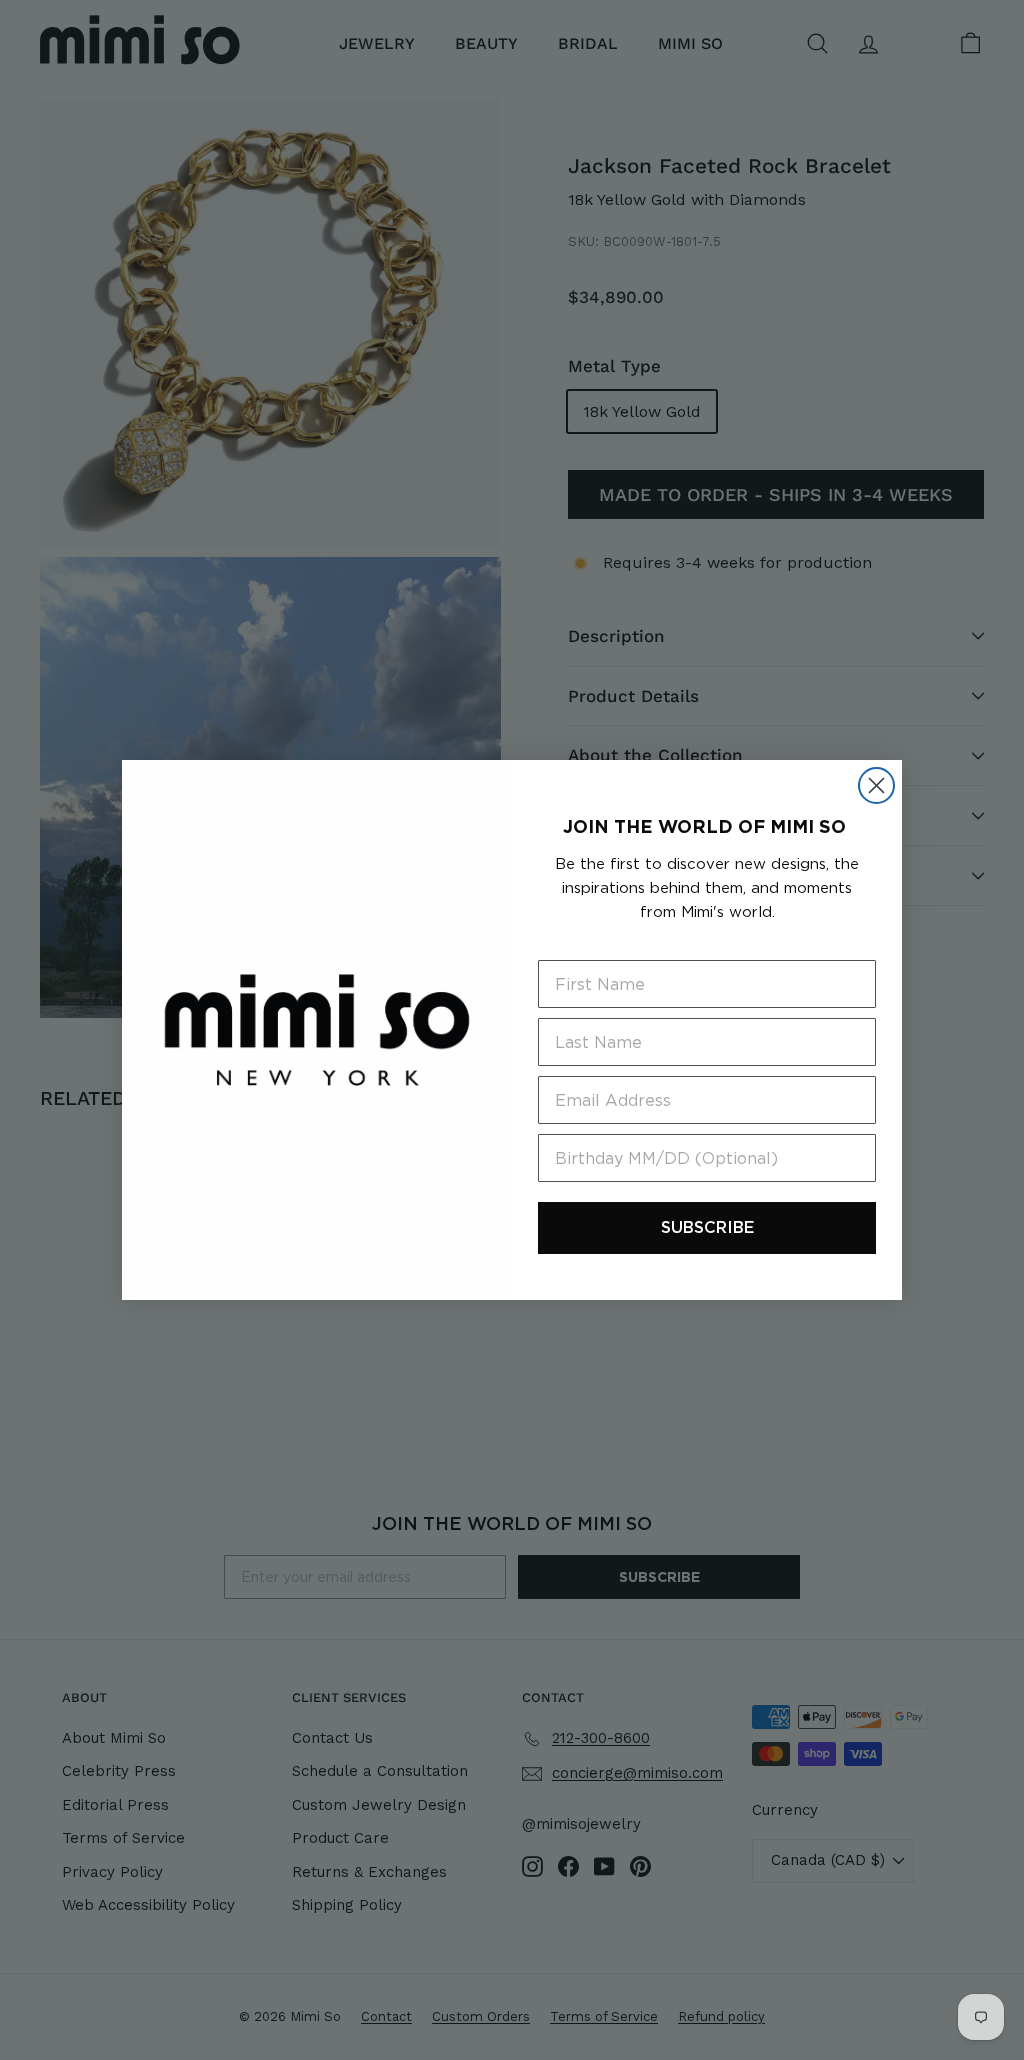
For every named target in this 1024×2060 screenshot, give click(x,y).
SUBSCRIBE (707, 1227)
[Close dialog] (876, 785)
